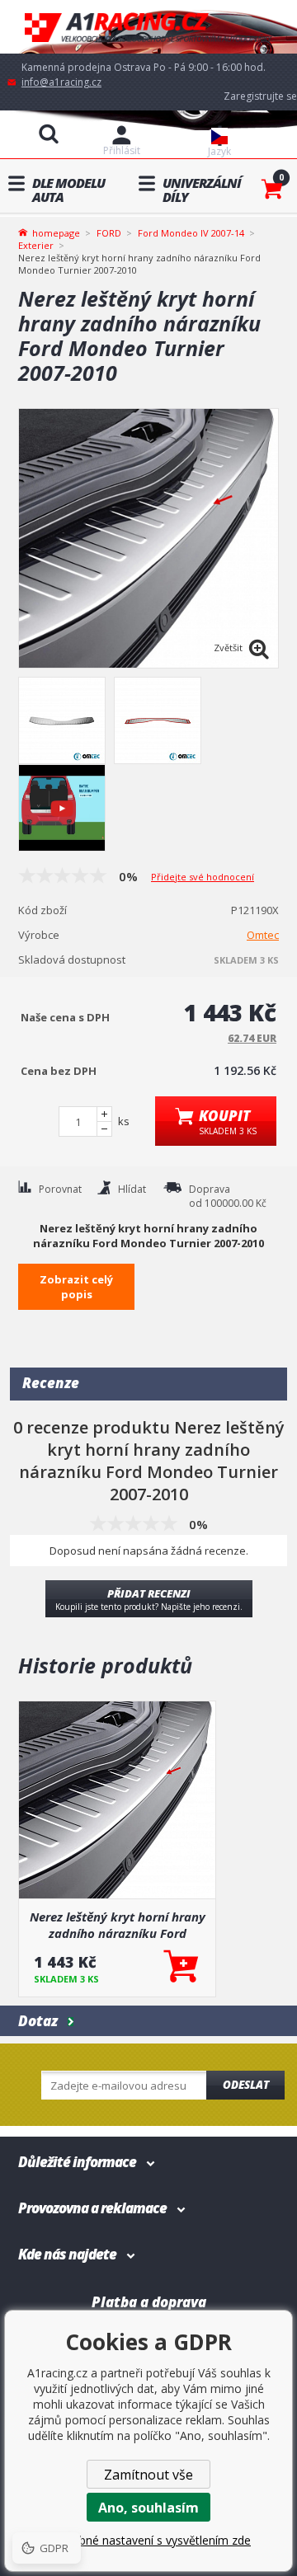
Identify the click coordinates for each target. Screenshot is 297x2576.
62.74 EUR (252, 1038)
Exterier (36, 245)
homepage (56, 232)
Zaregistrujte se (260, 96)
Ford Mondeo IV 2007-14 (191, 233)
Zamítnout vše (148, 2475)
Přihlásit (122, 150)
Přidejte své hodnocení (203, 877)
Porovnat (60, 1189)
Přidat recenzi (149, 1599)
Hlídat (132, 1189)
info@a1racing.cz (61, 82)
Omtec (263, 935)
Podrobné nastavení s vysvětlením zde (148, 2540)
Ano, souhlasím (148, 2508)
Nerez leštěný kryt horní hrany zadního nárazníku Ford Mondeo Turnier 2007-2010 (118, 1925)
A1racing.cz (148, 27)
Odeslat (246, 2085)
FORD (109, 233)
